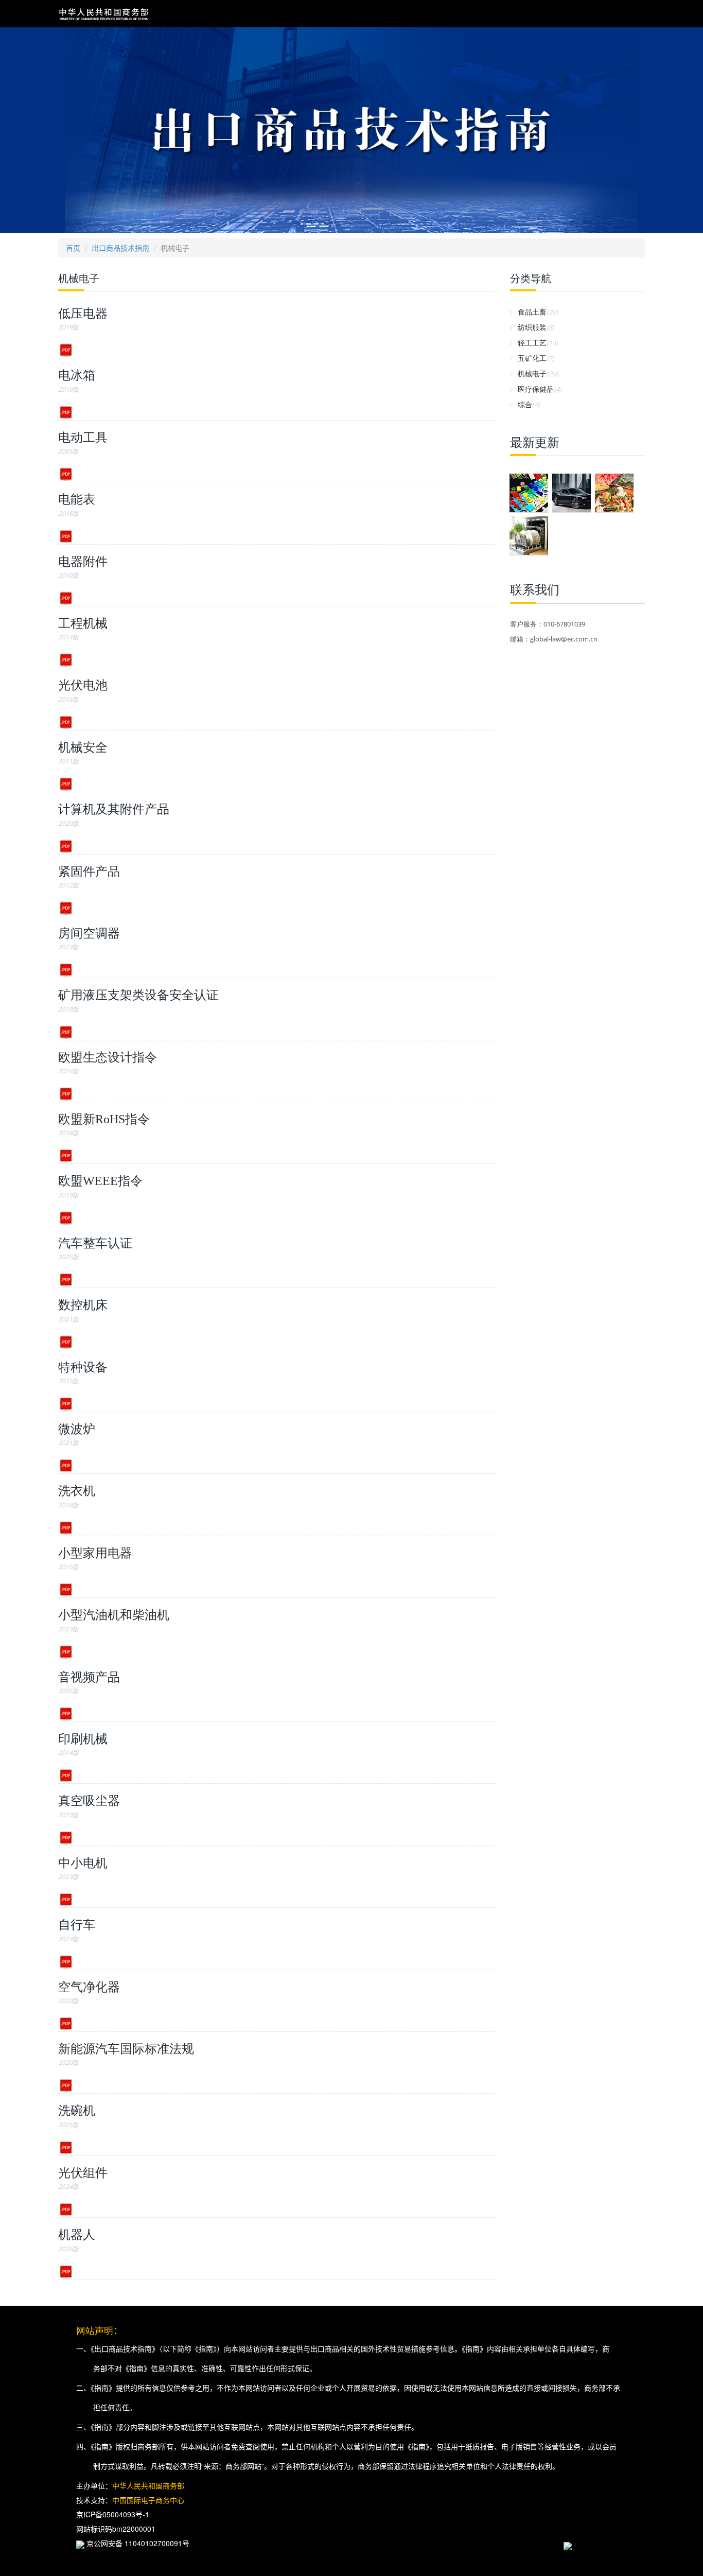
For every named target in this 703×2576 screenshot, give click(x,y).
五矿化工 (536, 358)
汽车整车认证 (95, 1243)
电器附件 (83, 562)
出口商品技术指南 (120, 248)
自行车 (77, 1925)
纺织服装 (536, 327)
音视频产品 (89, 1677)
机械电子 (538, 373)
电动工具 (83, 438)
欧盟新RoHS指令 (104, 1119)
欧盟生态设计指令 (108, 1057)
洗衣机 (77, 1491)
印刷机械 (83, 1739)
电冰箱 (77, 375)
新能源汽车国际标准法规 (126, 2049)
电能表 (77, 499)
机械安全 (83, 747)
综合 (529, 404)
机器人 (77, 2235)
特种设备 (83, 1367)
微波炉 (77, 1429)
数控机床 (83, 1305)
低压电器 (83, 314)
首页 (73, 248)
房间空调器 (89, 933)
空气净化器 (89, 1987)
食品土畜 (538, 312)
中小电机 (83, 1863)
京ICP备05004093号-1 (113, 2514)
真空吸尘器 (89, 1801)
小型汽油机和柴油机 (114, 1615)
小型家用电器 (95, 1553)
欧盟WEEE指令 (100, 1181)
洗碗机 (77, 2111)
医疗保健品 (540, 389)
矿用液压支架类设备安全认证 (138, 995)
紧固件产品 (89, 872)
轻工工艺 (538, 343)
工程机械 (83, 623)
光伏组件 (83, 2173)
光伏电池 (83, 685)
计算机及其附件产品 (114, 809)
